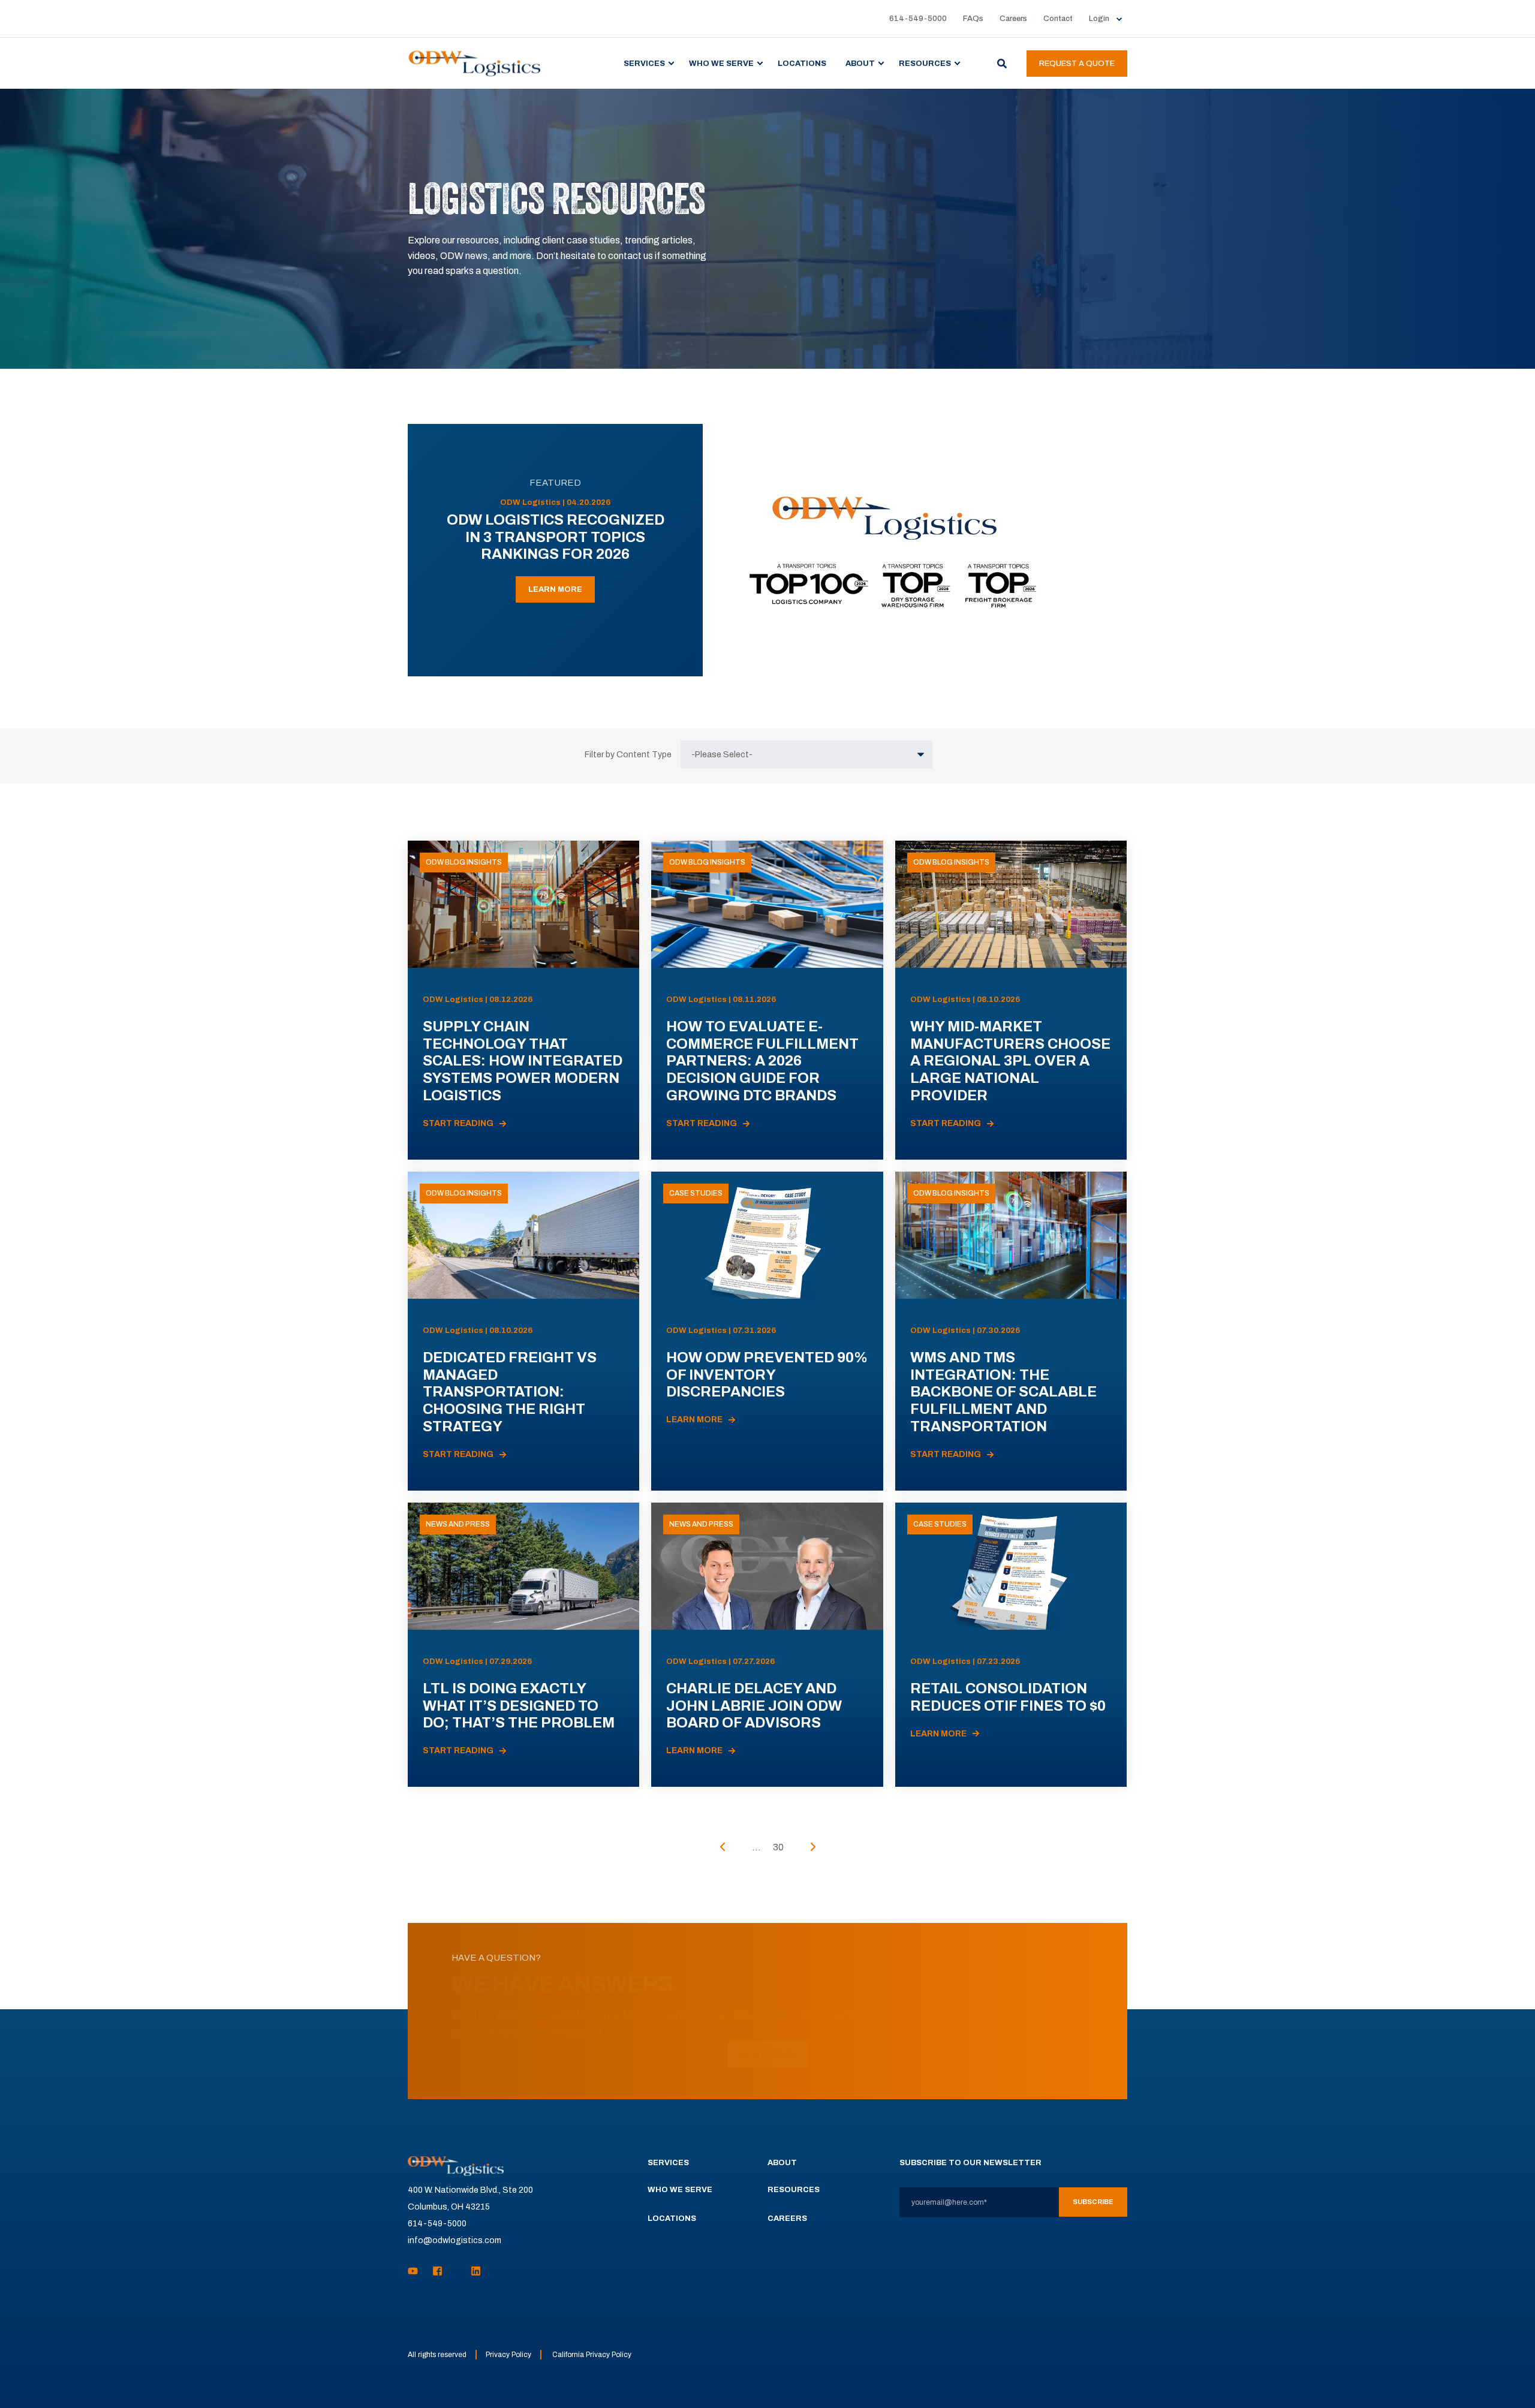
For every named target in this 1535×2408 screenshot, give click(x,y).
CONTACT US (768, 2054)
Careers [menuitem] (1013, 19)
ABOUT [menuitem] (860, 63)
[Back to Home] (475, 63)
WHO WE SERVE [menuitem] (721, 63)
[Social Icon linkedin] (472, 2271)
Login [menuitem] (1099, 19)
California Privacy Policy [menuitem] (592, 2355)
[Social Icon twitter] (457, 2271)
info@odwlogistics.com (455, 2240)
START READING (458, 1123)
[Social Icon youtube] (416, 2271)
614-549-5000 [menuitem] (918, 19)
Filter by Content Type (628, 755)
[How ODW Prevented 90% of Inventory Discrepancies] (767, 1331)
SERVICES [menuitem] (644, 63)
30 (778, 1847)
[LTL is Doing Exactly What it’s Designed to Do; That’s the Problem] (523, 1645)
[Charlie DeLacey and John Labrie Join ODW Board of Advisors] (767, 1645)
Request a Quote (1077, 64)
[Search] (1003, 63)
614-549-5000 (437, 2224)
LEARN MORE (555, 589)
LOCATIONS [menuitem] (802, 63)
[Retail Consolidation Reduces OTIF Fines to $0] (1011, 1645)
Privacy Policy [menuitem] (508, 2355)
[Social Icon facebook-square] (437, 2271)
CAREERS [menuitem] (787, 2219)
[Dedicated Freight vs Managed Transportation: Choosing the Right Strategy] (523, 1331)
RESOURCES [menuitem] (925, 63)
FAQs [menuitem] (973, 19)
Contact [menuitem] (1058, 19)
